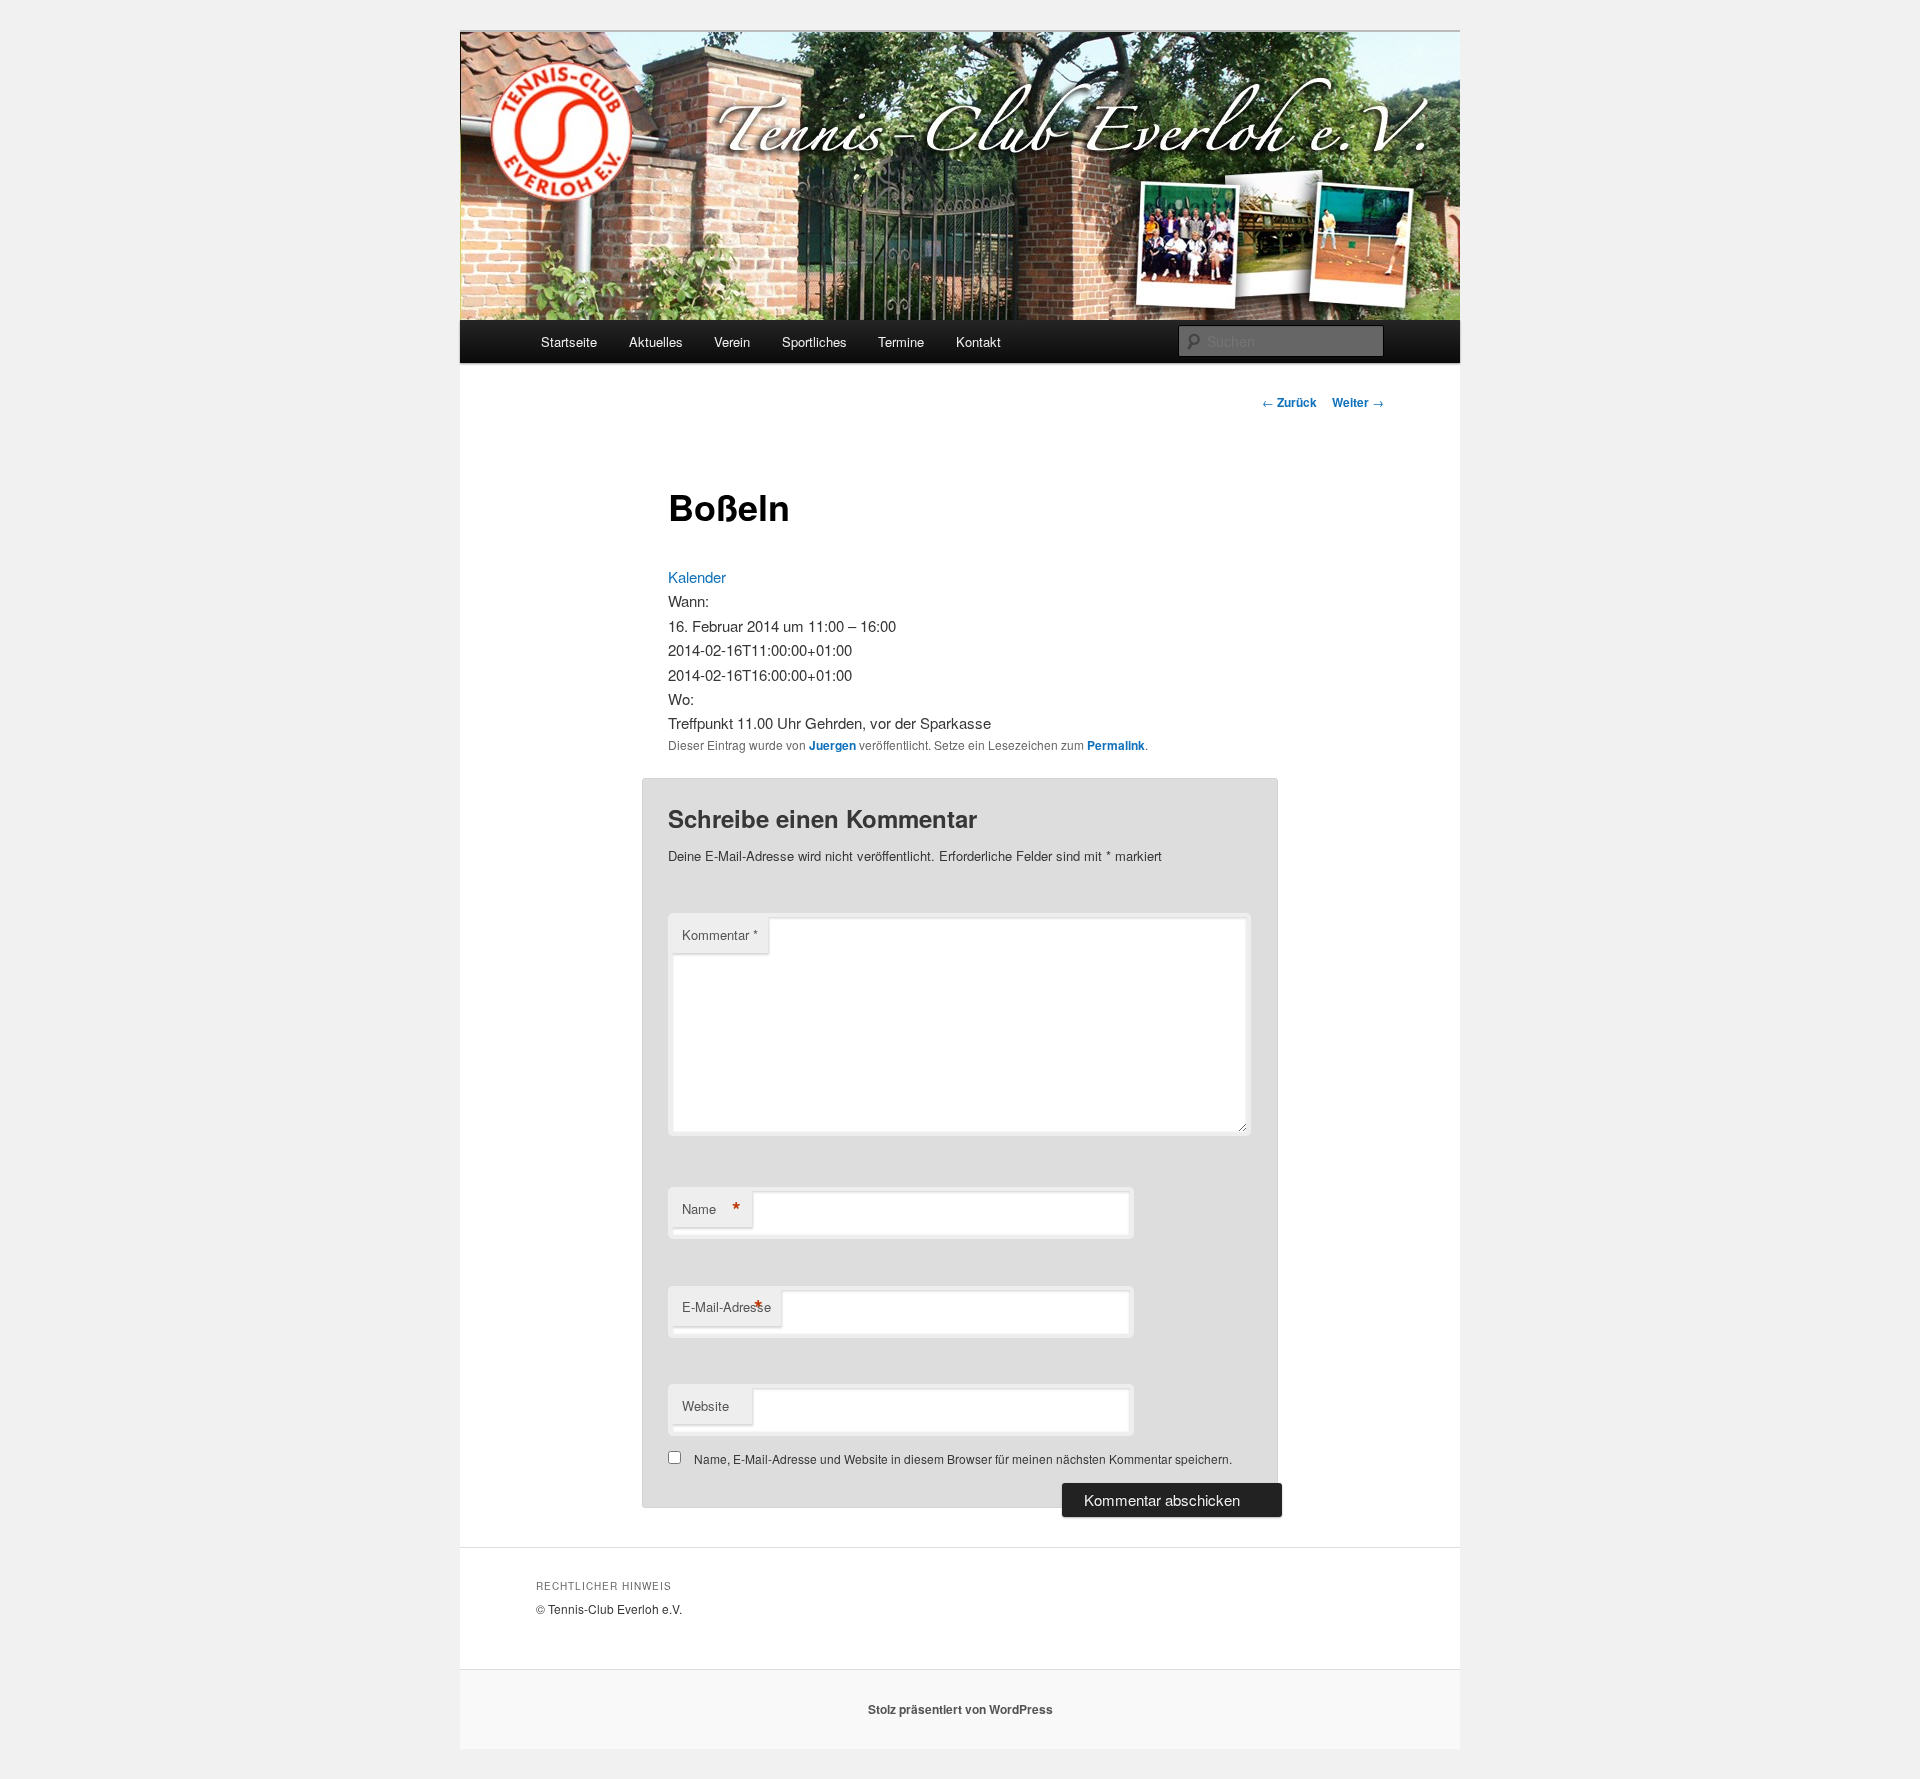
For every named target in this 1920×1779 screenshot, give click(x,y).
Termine (901, 341)
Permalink (1116, 745)
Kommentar (720, 934)
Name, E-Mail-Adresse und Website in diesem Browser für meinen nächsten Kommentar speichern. (963, 1458)
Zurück (1289, 402)
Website (705, 1405)
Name (711, 1209)
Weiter (1358, 402)
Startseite (569, 341)
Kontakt (978, 341)
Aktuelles (656, 341)
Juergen (832, 745)
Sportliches (814, 341)
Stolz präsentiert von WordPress (960, 1709)
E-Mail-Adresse (726, 1307)
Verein (732, 341)
